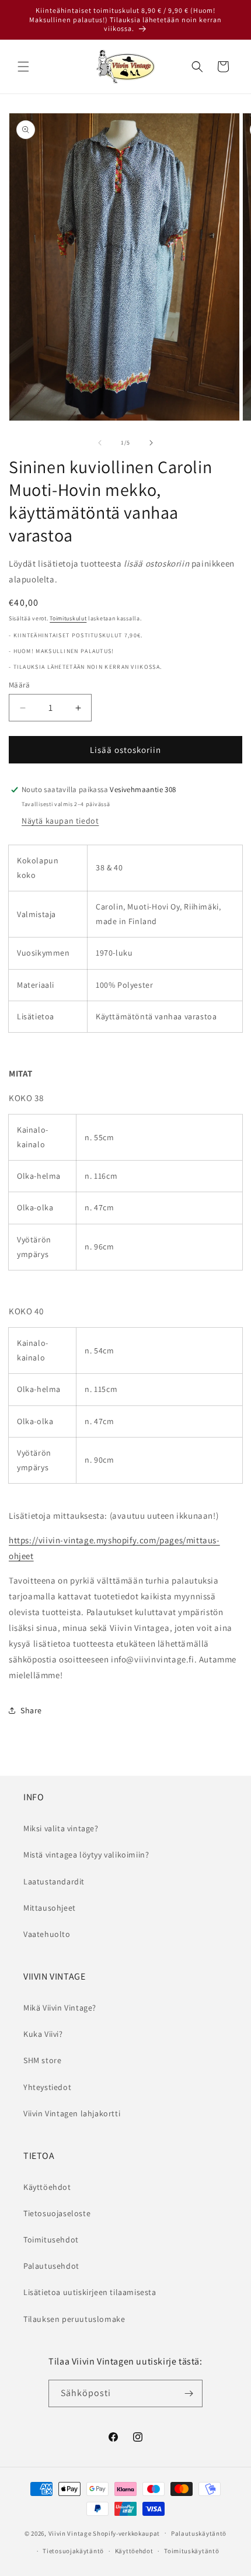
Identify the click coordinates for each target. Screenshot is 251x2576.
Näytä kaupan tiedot (60, 821)
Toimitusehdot (51, 2240)
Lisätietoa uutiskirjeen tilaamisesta (90, 2292)
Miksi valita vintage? (61, 1828)
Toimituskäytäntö (191, 2551)
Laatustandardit (54, 1881)
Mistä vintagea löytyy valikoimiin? (86, 1855)
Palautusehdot (51, 2266)
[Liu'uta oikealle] (151, 443)
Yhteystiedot (47, 2087)
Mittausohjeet (50, 1908)
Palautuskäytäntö (199, 2533)
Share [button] (31, 1710)
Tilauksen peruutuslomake (74, 2319)
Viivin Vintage (70, 2533)
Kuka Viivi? (43, 2034)
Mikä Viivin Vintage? (60, 2008)
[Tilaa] (189, 2393)
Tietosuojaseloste (57, 2213)
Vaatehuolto (47, 1934)
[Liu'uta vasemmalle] (100, 443)
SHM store (42, 2060)
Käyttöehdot (47, 2187)
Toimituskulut (68, 618)
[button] (23, 67)
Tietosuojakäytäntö (73, 2551)
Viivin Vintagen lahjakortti (72, 2113)
